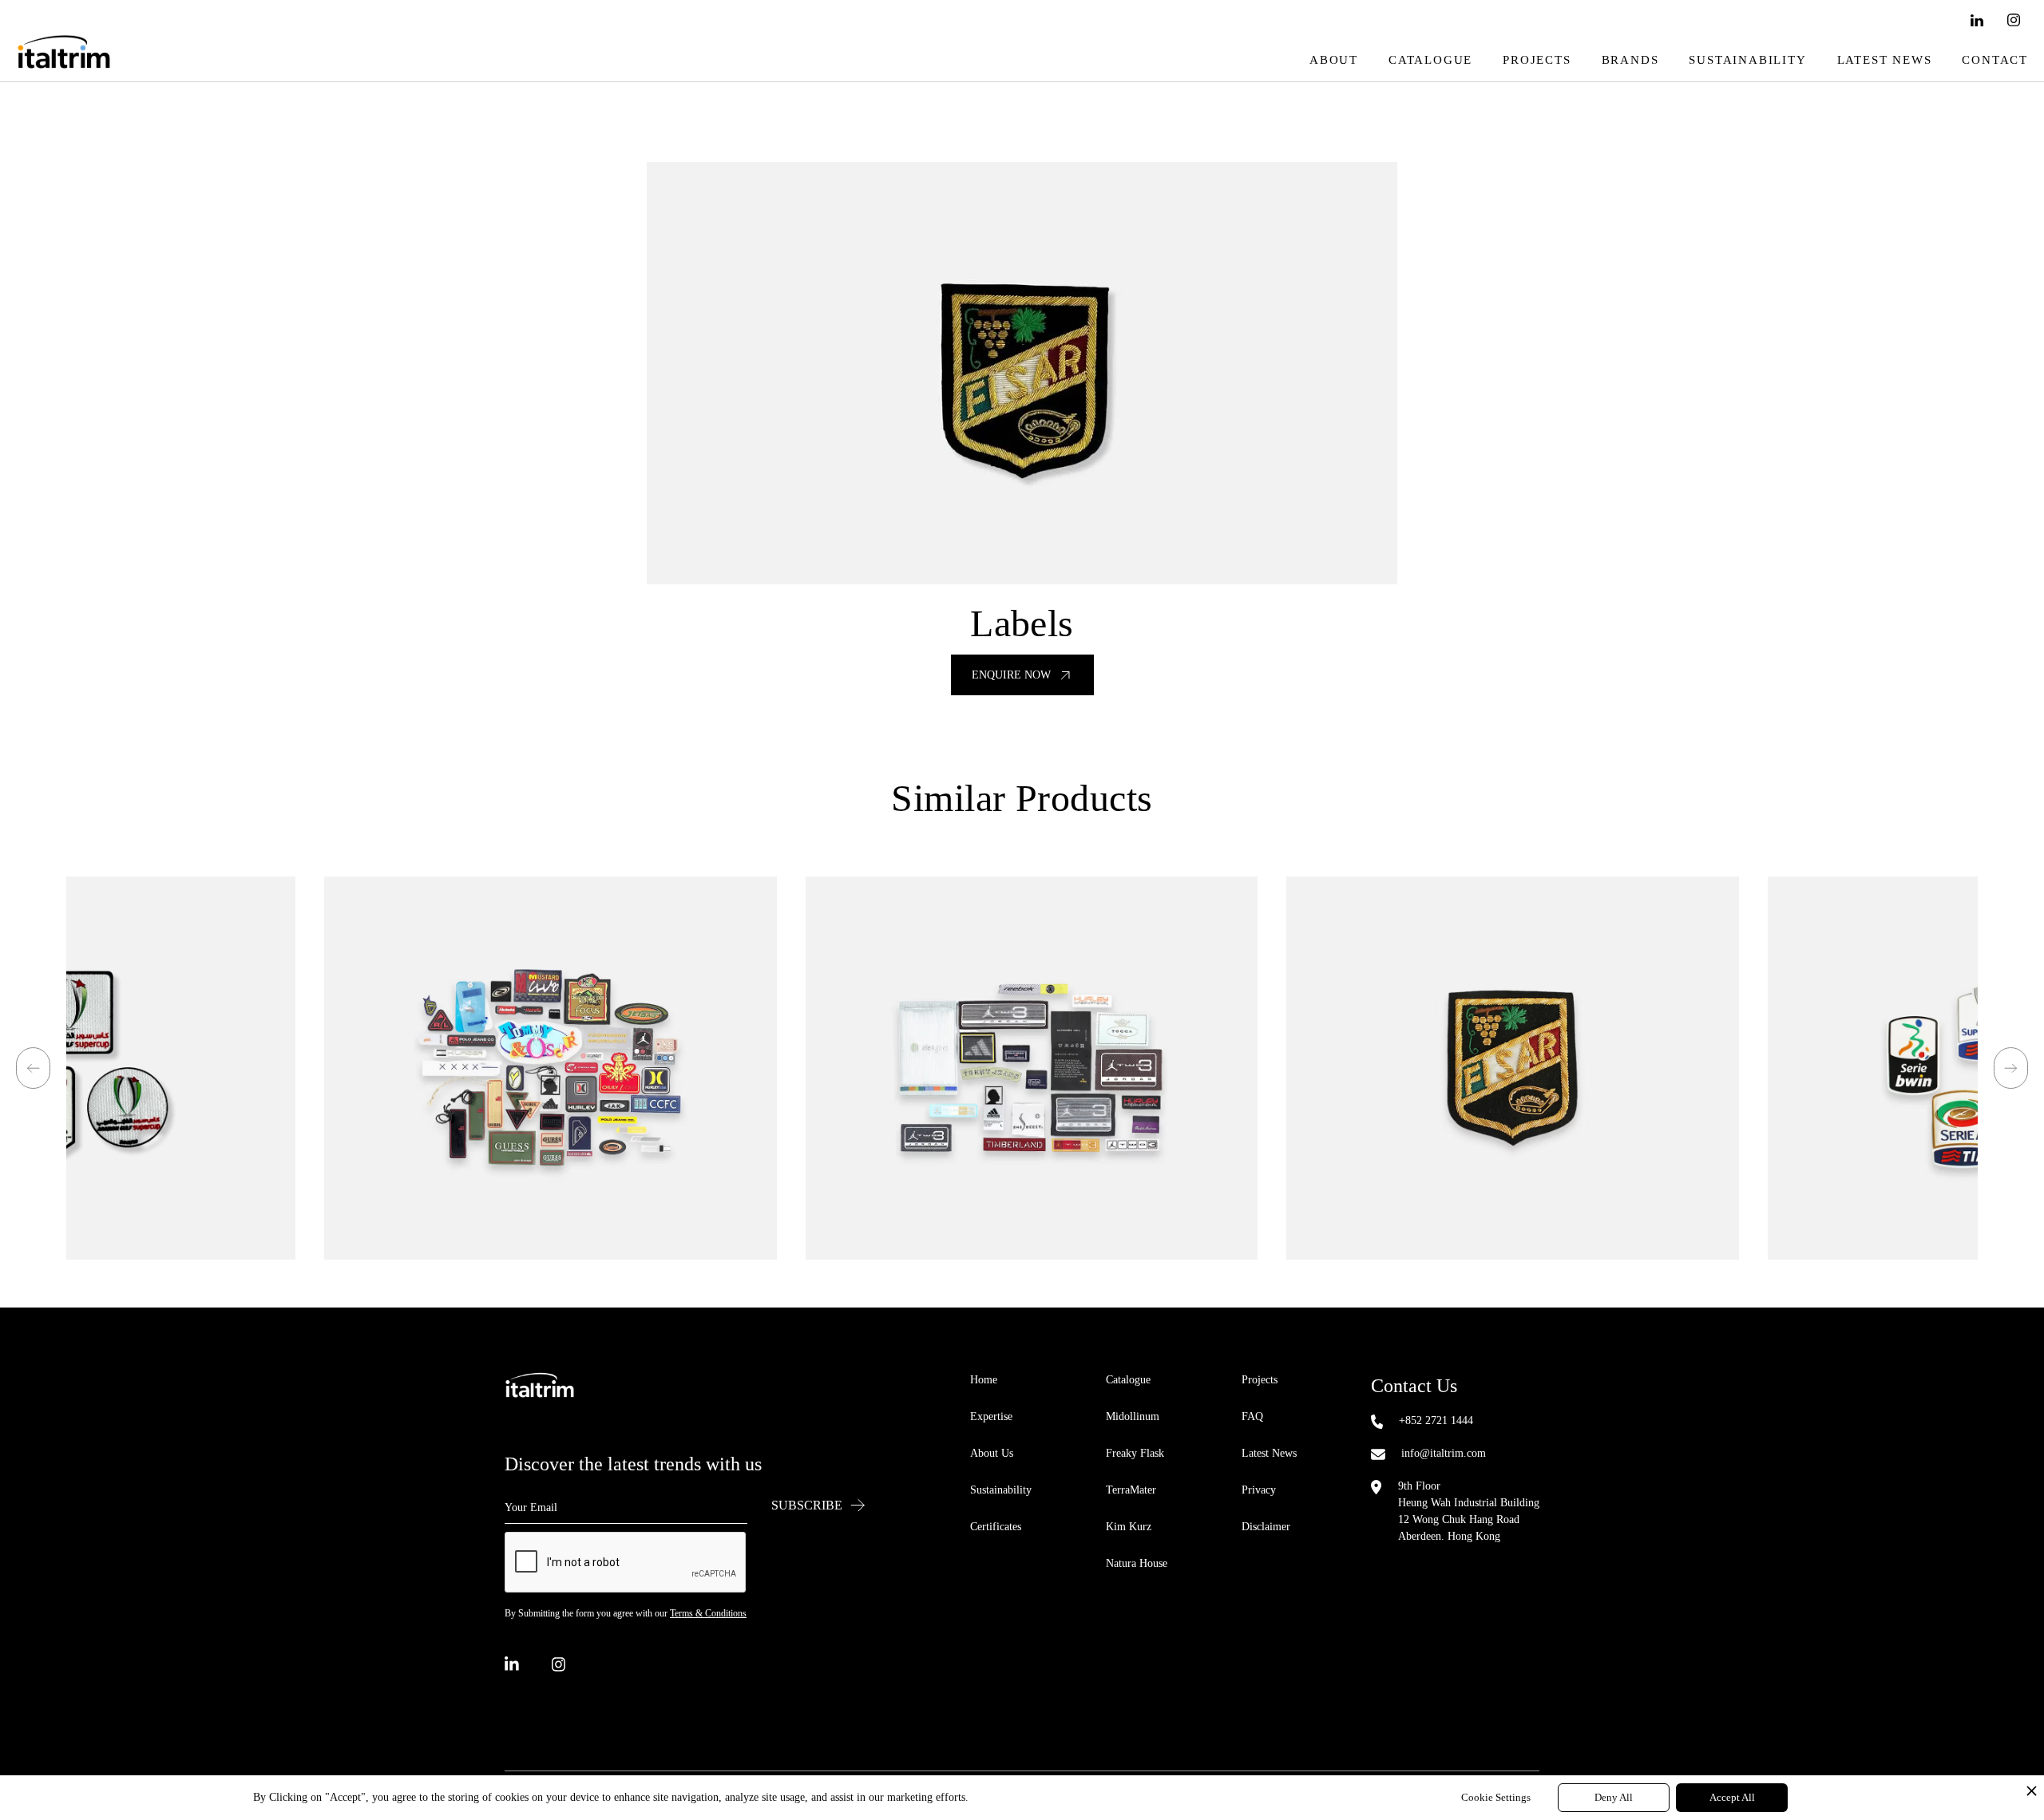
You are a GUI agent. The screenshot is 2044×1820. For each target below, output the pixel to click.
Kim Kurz (1129, 1527)
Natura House (1137, 1563)
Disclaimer (1266, 1527)
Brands (1630, 60)
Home (984, 1380)
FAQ (1252, 1416)
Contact (1995, 60)
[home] (64, 60)
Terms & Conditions (708, 1613)
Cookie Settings (1496, 1797)
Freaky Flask (1135, 1453)
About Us (992, 1453)
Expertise (991, 1416)
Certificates (996, 1527)
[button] (33, 1068)
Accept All (1732, 1797)
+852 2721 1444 (1436, 1420)
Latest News (1885, 60)
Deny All (1614, 1797)
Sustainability (1747, 60)
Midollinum (1133, 1416)
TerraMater (1131, 1490)
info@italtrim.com (1444, 1453)
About (1334, 60)
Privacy (1259, 1490)
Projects (1537, 60)
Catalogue (1430, 60)
